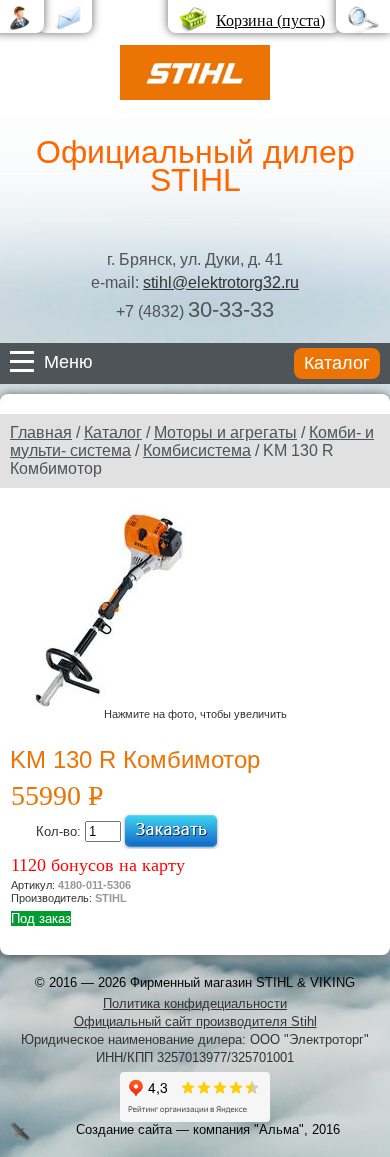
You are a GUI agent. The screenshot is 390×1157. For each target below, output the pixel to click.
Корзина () (270, 20)
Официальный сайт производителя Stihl (195, 1021)
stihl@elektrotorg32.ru (221, 282)
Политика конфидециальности (195, 1003)
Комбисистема (197, 450)
